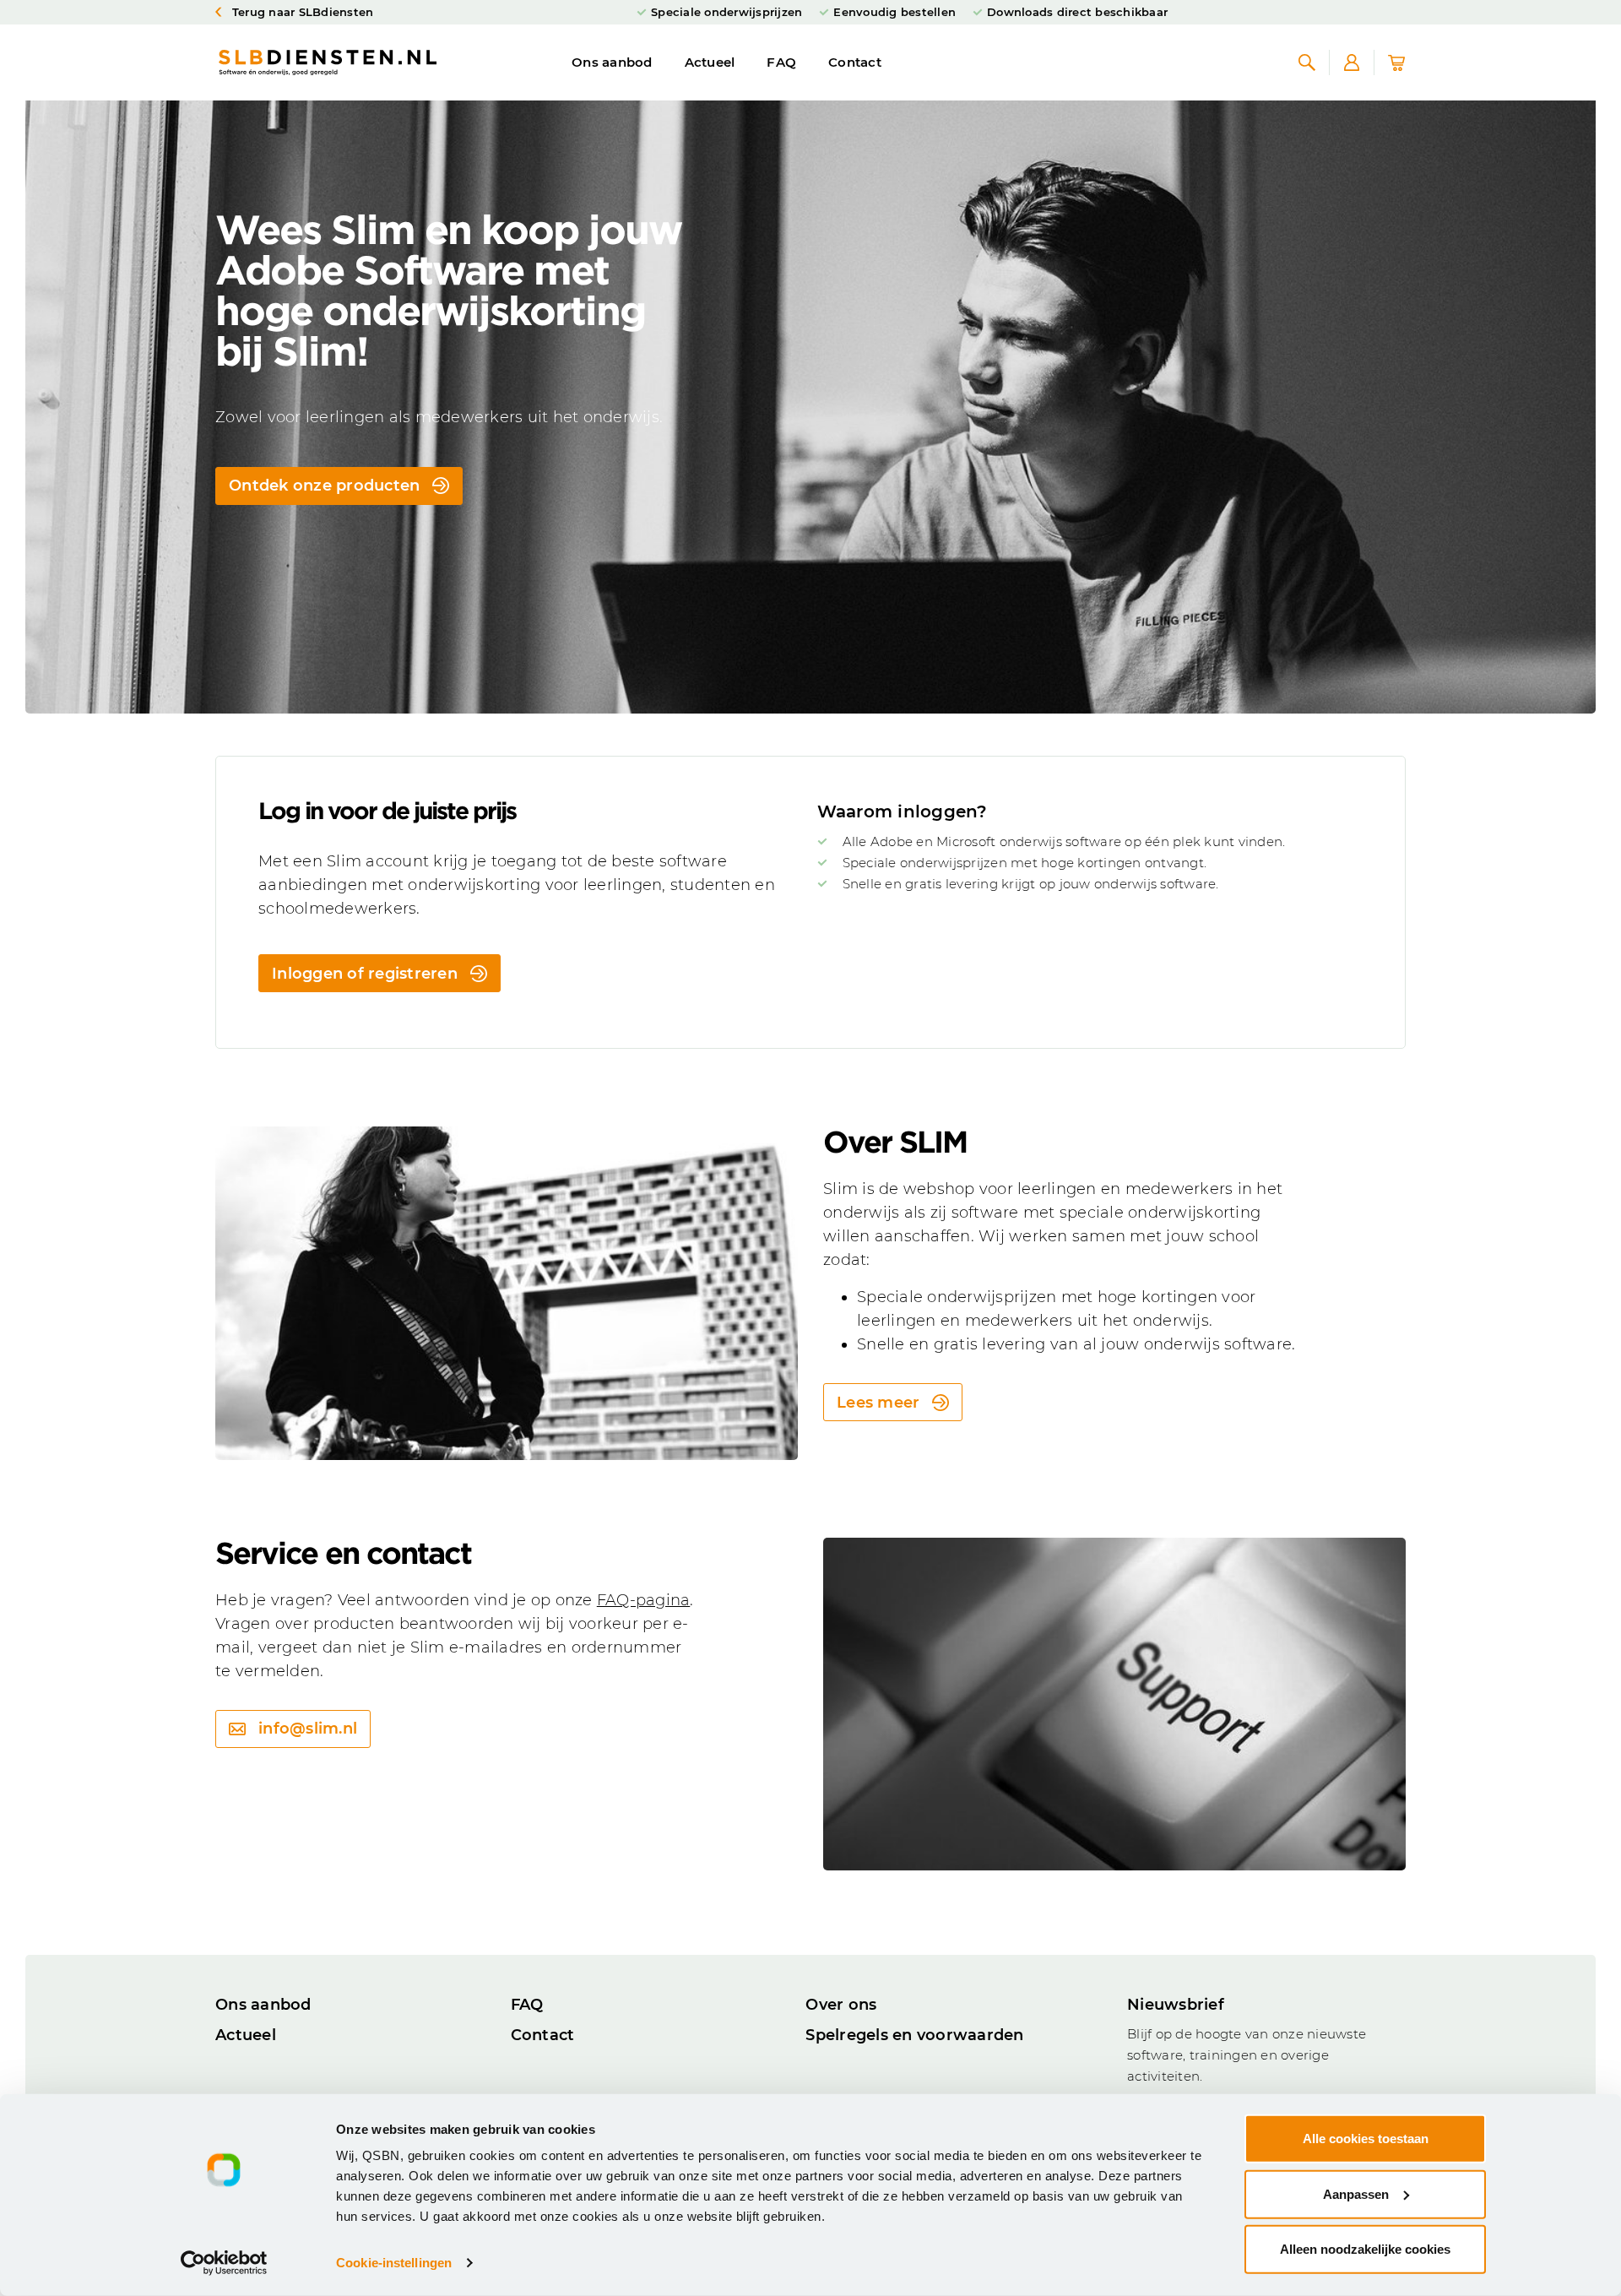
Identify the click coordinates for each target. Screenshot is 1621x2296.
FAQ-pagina (644, 1600)
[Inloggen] (1352, 62)
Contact (855, 62)
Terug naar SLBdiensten (301, 12)
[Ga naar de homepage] (328, 62)
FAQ (781, 62)
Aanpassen (1356, 2193)
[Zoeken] (1307, 62)
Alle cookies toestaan (1366, 2139)
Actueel (710, 62)
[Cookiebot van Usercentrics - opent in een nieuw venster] (224, 2263)
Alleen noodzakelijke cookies (1365, 2249)
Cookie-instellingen (394, 2263)
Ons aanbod (612, 62)
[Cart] (1396, 62)
